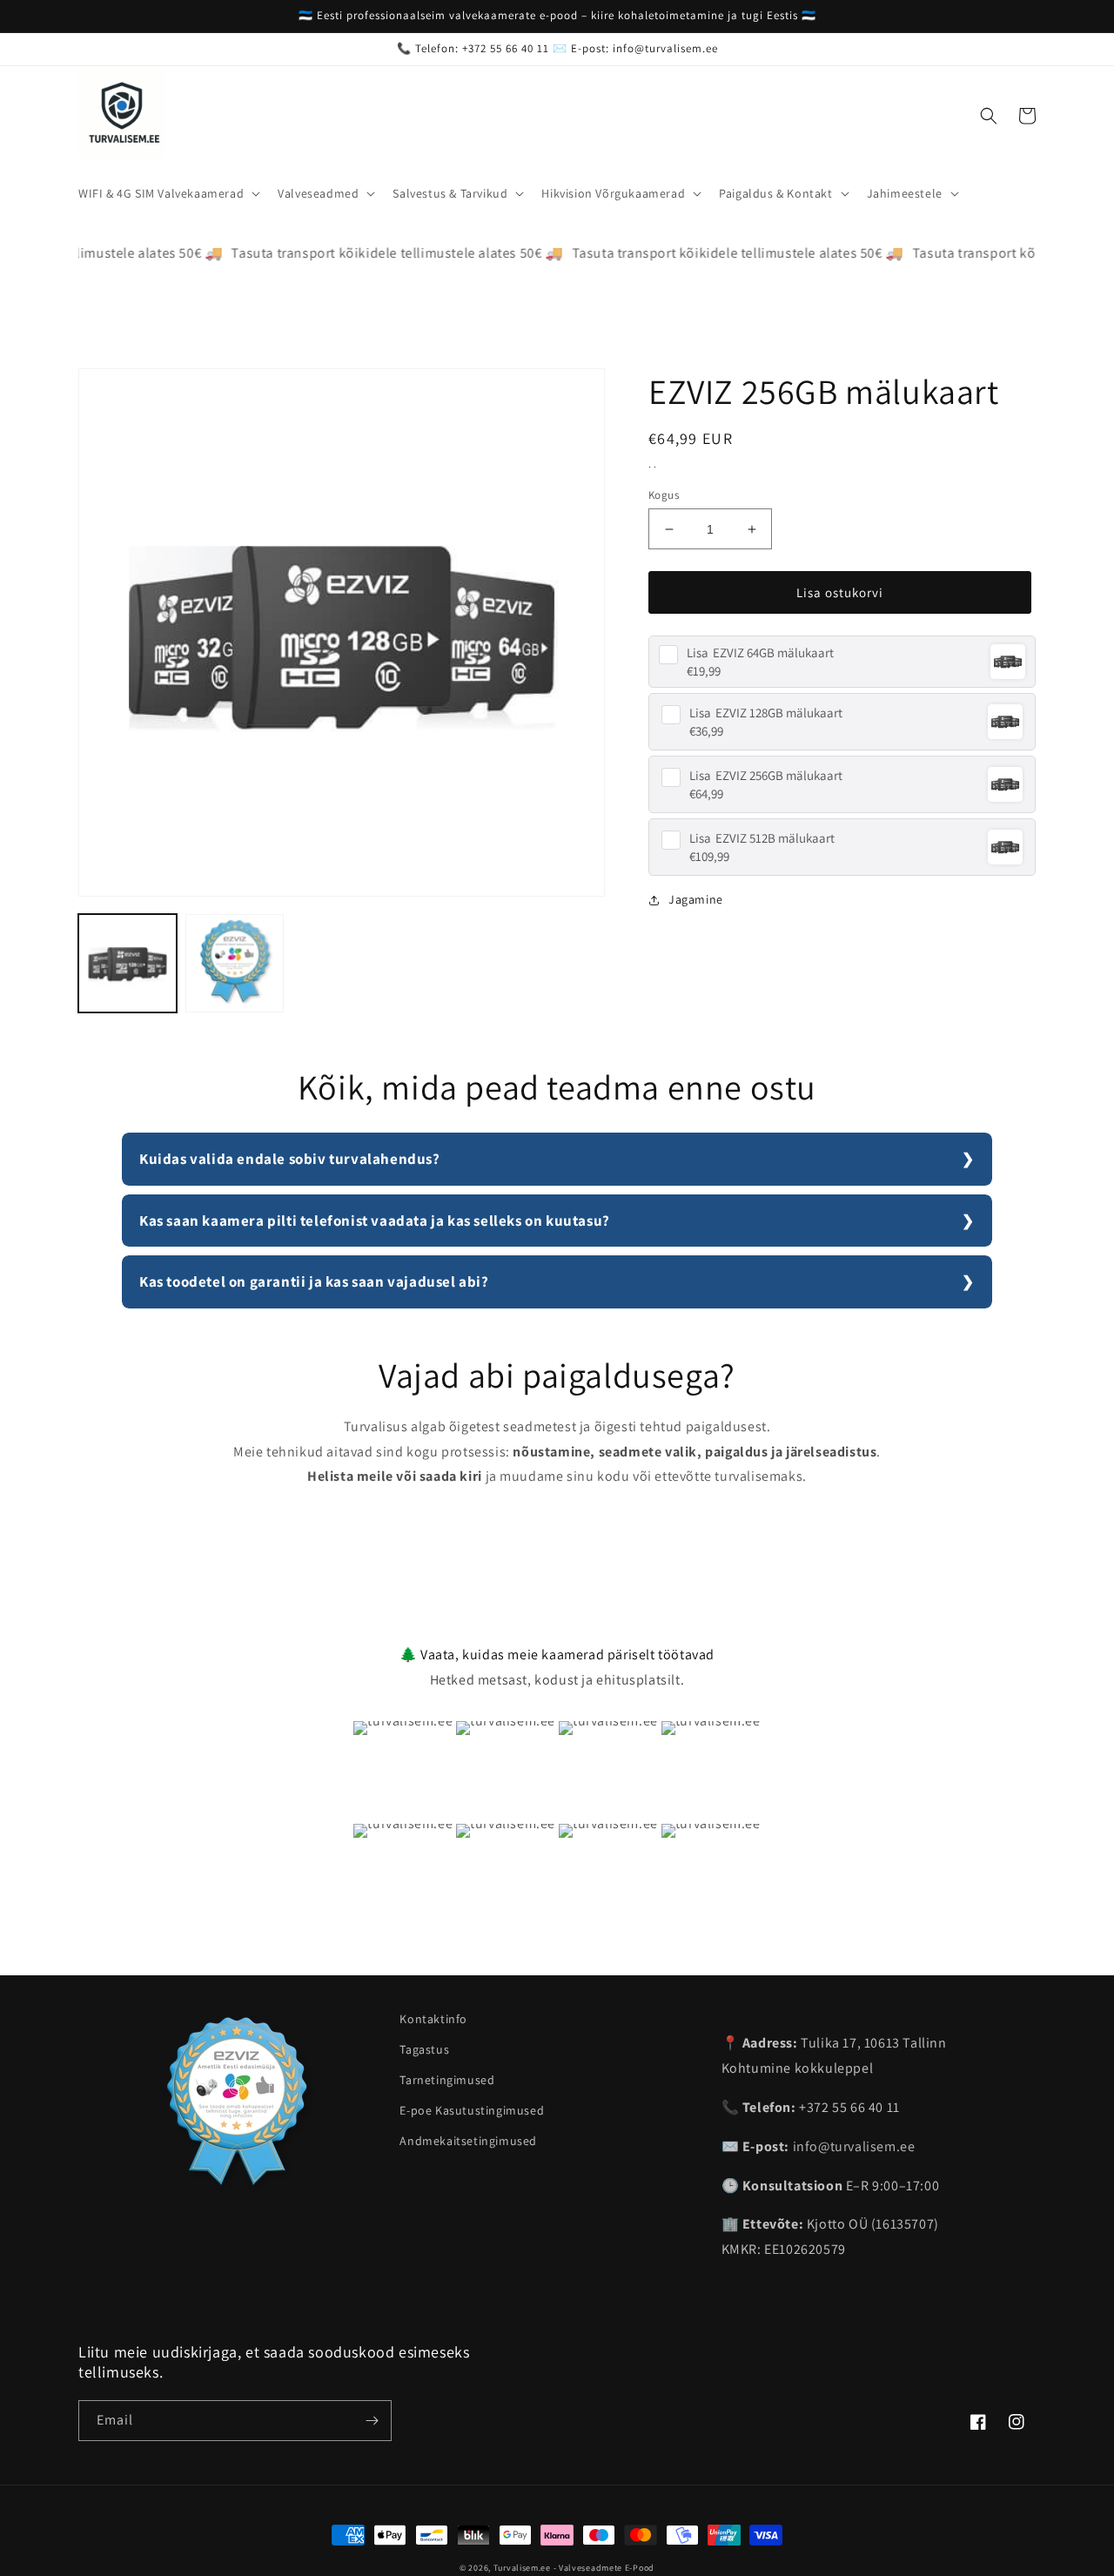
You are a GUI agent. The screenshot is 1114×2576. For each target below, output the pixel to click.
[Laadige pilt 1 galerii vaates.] (128, 963)
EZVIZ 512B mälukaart (762, 838)
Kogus (664, 495)
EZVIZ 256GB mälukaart (766, 775)
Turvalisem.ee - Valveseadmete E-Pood (574, 2568)
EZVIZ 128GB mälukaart (766, 713)
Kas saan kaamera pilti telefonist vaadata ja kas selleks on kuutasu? (375, 1221)
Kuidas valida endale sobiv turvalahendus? (290, 1159)
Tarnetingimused (447, 2080)
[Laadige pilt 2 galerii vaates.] (235, 963)
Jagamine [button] (696, 899)
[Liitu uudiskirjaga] (372, 2421)
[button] (168, 193)
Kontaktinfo (433, 2019)
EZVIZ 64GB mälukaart (760, 652)
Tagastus (424, 2049)
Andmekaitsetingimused (468, 2141)
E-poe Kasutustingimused (472, 2110)
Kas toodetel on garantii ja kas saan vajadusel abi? (314, 1281)
